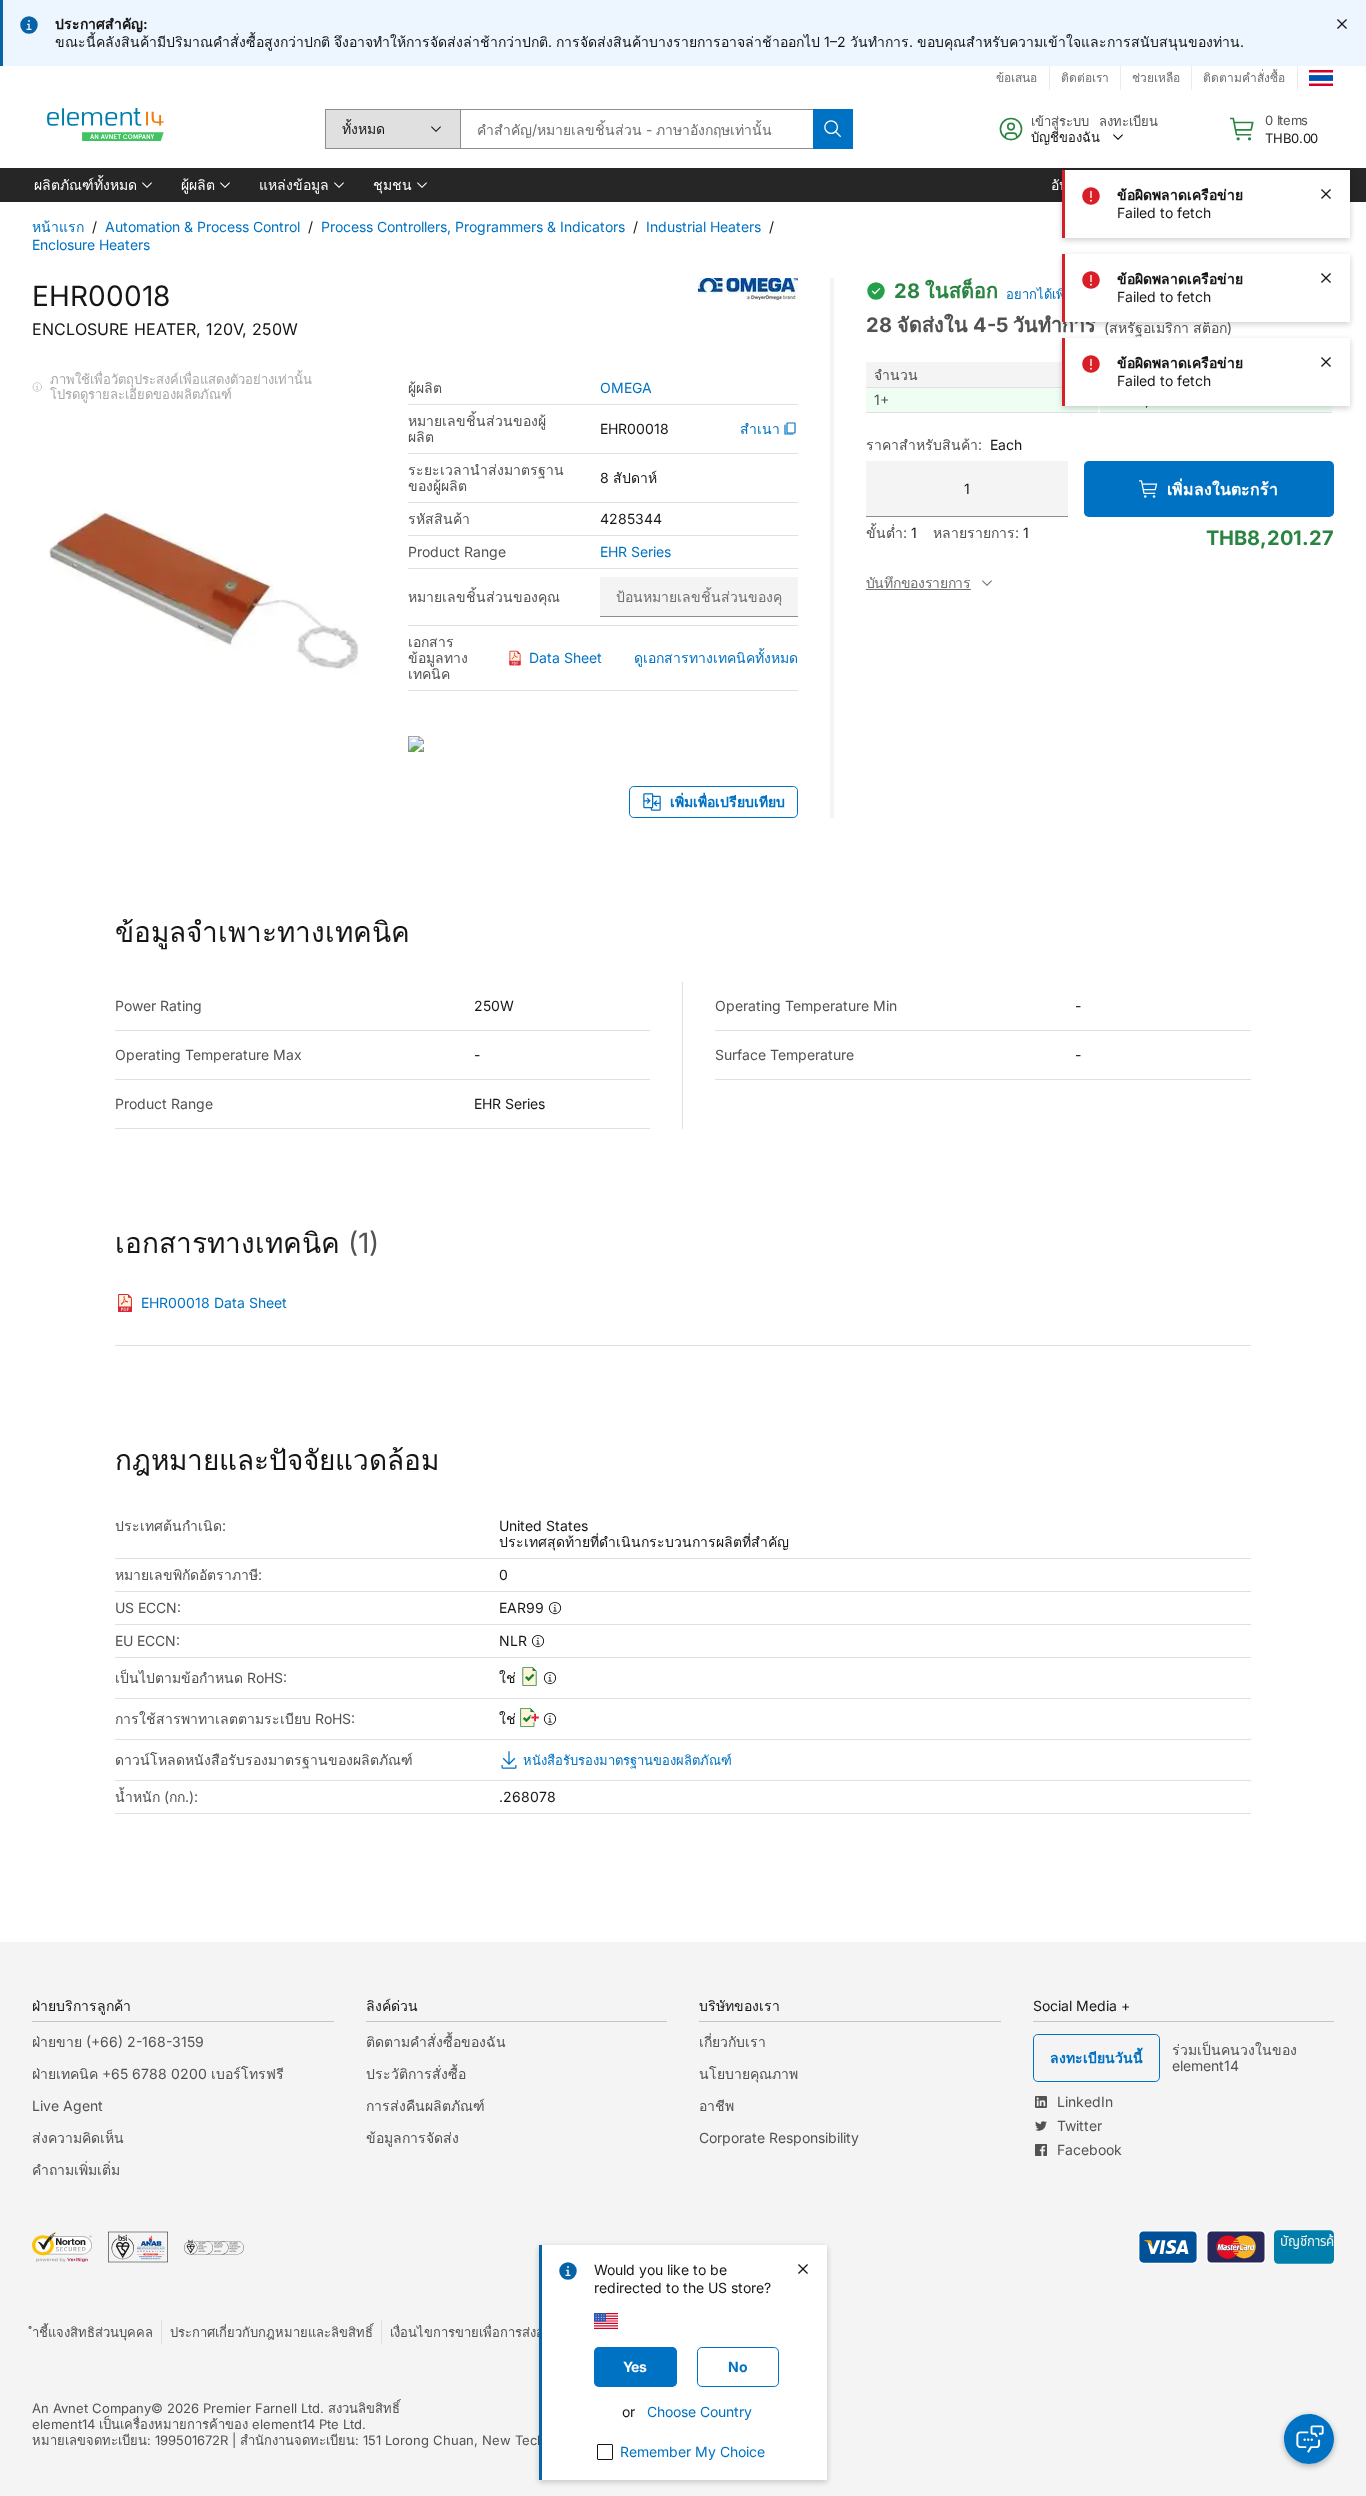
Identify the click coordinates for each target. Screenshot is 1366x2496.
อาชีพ (716, 2105)
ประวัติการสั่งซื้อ (416, 2073)
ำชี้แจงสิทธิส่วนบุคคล (92, 2332)
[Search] (833, 129)
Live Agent (67, 2105)
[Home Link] (106, 129)
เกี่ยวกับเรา (732, 2041)
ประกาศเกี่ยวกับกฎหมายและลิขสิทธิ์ (271, 2332)
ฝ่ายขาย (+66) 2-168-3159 (118, 2041)
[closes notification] (1342, 24)
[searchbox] (636, 129)
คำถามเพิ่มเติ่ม (76, 2169)
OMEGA (626, 388)
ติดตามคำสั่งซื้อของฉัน (436, 2041)
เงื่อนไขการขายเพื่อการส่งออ (471, 2332)
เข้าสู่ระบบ (1060, 121)
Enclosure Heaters (91, 244)
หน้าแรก (58, 226)
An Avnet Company (91, 2408)
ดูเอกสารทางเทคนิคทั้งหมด (716, 657)
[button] (91, 185)
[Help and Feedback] (1309, 2439)
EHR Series (635, 552)
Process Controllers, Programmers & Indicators (473, 226)
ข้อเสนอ (1016, 77)
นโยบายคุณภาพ (748, 2073)
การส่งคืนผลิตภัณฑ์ (425, 2105)
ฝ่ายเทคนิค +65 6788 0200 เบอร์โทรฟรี (158, 2073)
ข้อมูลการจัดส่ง (412, 2137)
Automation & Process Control (202, 226)
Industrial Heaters (703, 226)
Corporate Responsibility (779, 2137)
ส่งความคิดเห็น (78, 2137)
